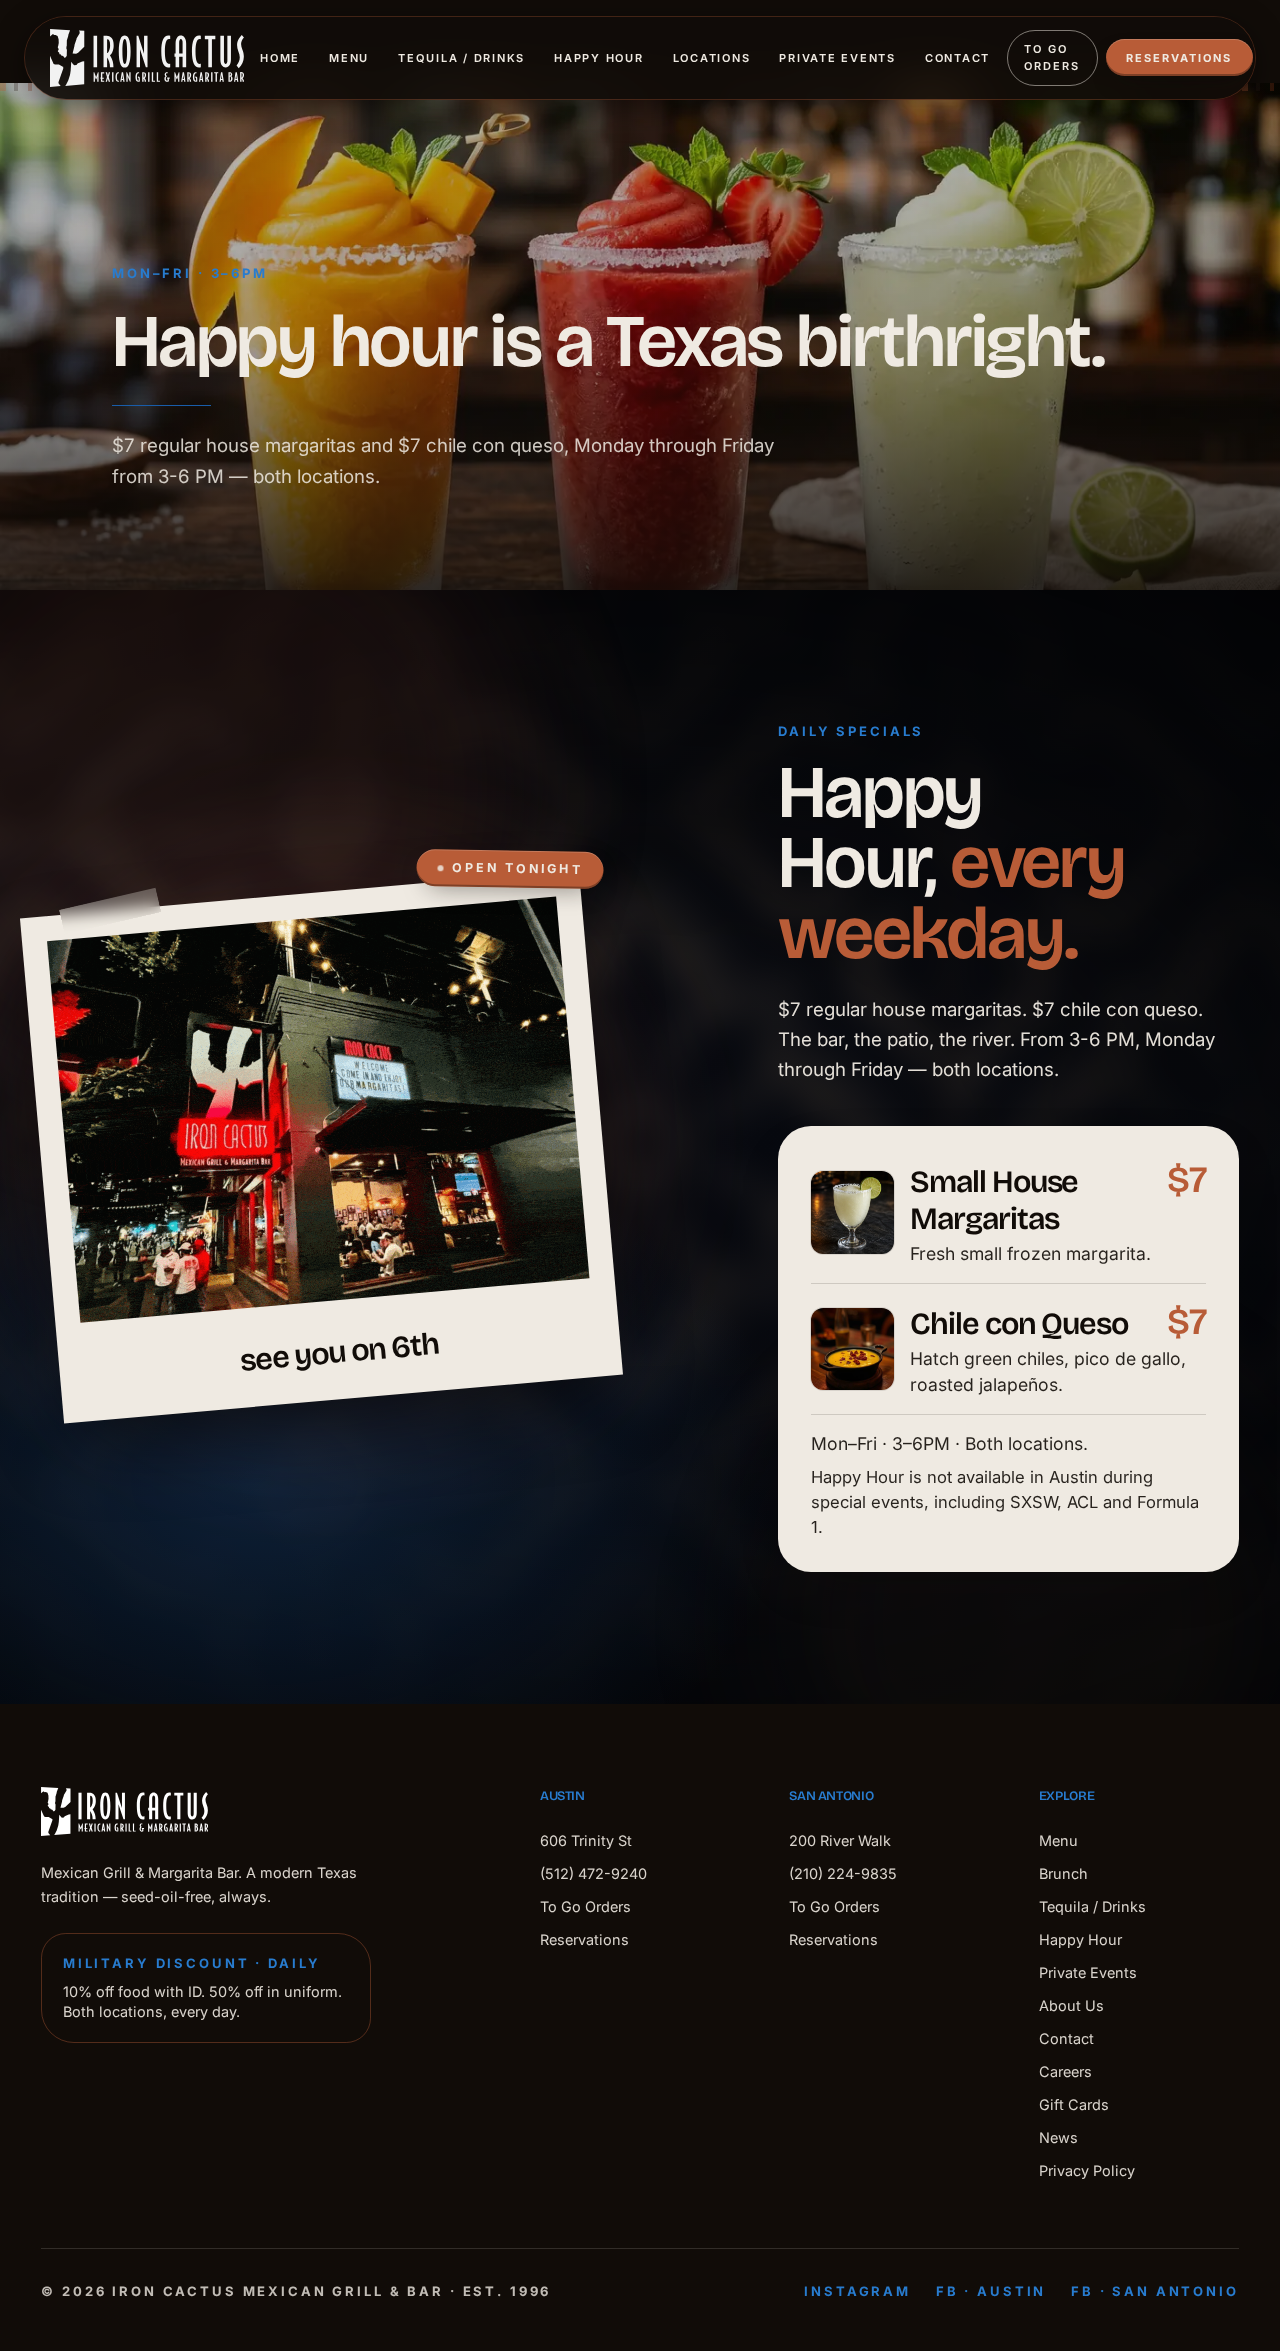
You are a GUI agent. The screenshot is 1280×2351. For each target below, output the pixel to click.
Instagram (857, 2291)
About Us (1071, 2005)
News (1058, 2137)
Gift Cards (1074, 2104)
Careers (1065, 2071)
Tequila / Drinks (461, 58)
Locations (712, 58)
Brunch (1063, 1873)
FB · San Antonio (1155, 2291)
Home (280, 58)
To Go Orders (1052, 57)
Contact (957, 58)
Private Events (837, 58)
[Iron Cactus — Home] (147, 58)
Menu (349, 58)
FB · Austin (991, 2291)
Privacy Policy (1087, 2170)
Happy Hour (599, 58)
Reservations (1179, 58)
